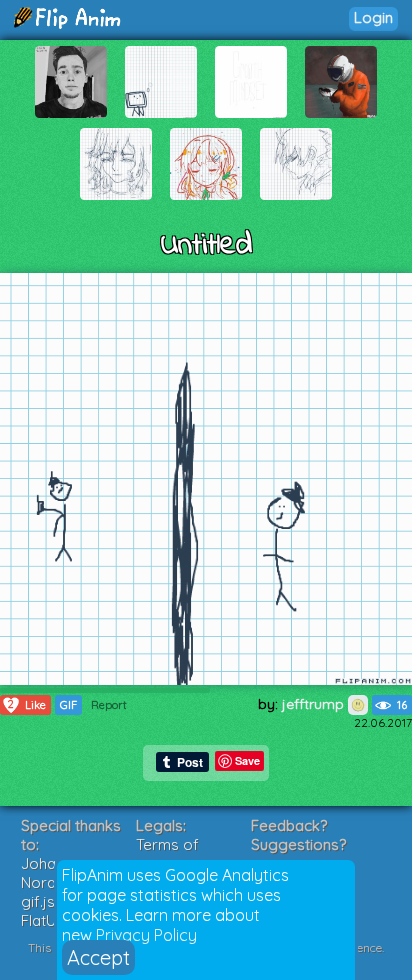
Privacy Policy (146, 935)
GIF (68, 705)
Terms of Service (167, 854)
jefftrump (315, 704)
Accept (98, 957)
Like (27, 704)
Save (247, 760)
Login (373, 17)
